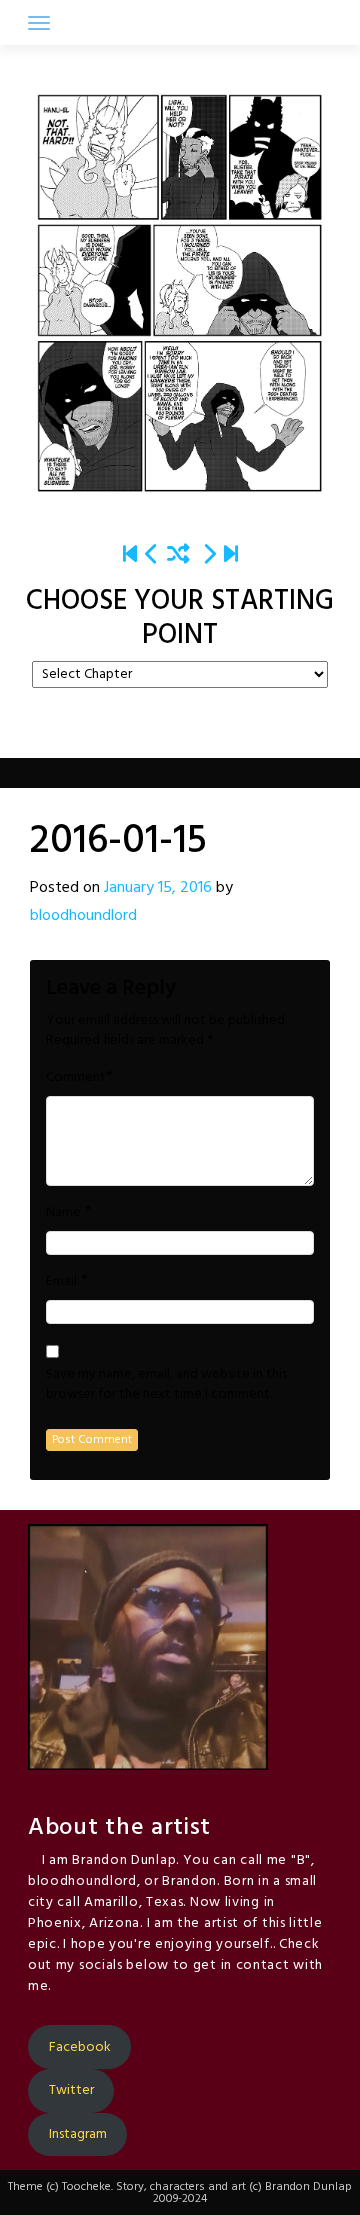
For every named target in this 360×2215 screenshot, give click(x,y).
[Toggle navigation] (39, 23)
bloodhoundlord (83, 916)
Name (63, 1213)
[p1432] (231, 555)
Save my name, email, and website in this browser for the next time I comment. (166, 1385)
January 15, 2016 (158, 888)
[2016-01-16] (209, 555)
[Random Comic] (178, 555)
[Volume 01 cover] (130, 555)
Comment (76, 1078)
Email (61, 1282)
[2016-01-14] (152, 555)
